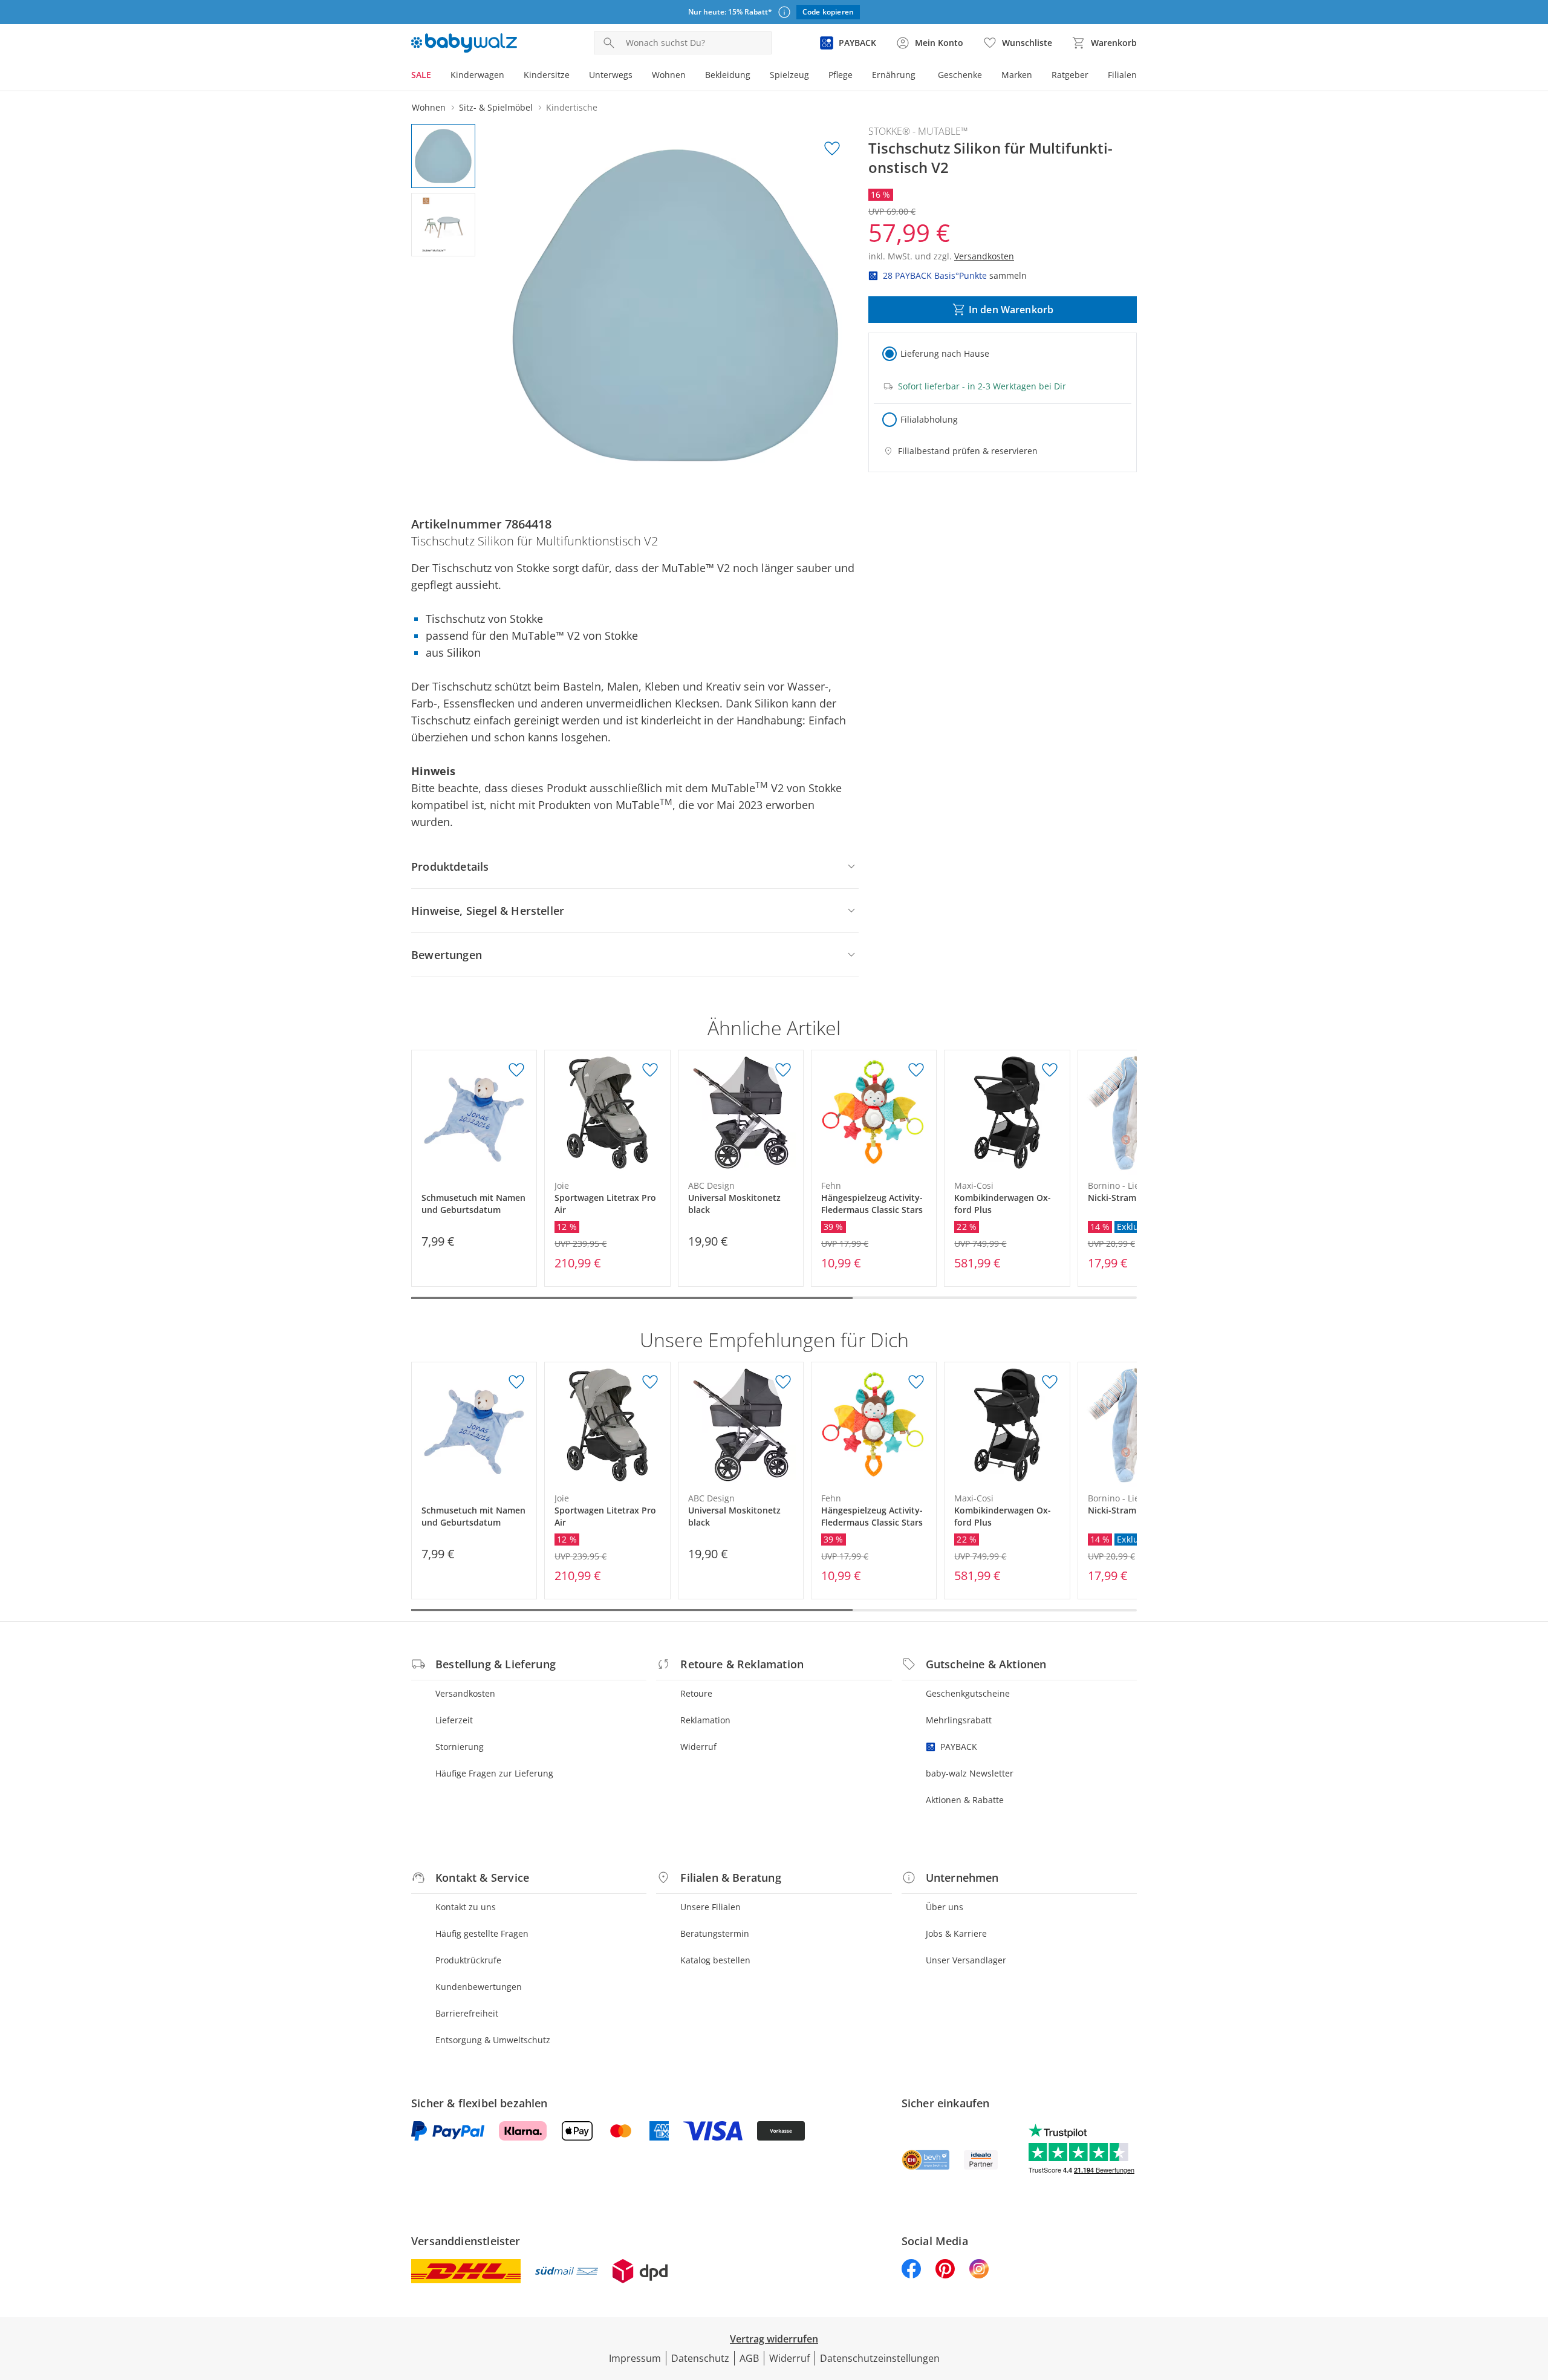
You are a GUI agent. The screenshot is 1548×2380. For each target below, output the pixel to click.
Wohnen (669, 75)
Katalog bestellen (715, 1960)
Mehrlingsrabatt (959, 1720)
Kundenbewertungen (479, 1987)
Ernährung (894, 75)
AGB (749, 2358)
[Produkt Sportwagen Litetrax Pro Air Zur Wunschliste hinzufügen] (650, 1070)
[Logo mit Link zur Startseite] (464, 43)
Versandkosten (465, 1693)
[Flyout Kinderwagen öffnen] (509, 76)
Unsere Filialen (711, 1907)
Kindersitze (547, 75)
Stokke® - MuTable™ (918, 131)
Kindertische (572, 107)
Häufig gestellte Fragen (482, 1933)
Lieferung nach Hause (945, 353)
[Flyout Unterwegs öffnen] (637, 76)
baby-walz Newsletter (970, 1773)
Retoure (696, 1693)
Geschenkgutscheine (968, 1693)
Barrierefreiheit (467, 2013)
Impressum (635, 2358)
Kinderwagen (477, 75)
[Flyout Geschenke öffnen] (987, 76)
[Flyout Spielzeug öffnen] (814, 76)
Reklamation (705, 1720)
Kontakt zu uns (466, 1907)
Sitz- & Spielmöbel (496, 107)
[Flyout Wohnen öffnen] (691, 76)
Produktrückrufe (468, 1960)
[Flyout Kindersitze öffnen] (574, 76)
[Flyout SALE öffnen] (436, 76)
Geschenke (960, 75)
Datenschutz (700, 2358)
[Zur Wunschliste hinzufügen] (832, 149)
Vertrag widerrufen (774, 2339)
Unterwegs (611, 75)
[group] (675, 305)
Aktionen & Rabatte (965, 1800)
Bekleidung (728, 75)
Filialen (1122, 75)
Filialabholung (929, 419)
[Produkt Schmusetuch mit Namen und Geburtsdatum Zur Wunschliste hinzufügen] (516, 1070)
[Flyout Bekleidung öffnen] (755, 76)
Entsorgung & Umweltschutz (493, 2040)
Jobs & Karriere (956, 1933)
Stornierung (460, 1747)
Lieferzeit (454, 1720)
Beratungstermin (715, 1933)
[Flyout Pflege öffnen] (857, 76)
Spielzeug (789, 75)
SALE (421, 75)
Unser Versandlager (966, 1960)
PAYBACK (959, 1747)
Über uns (945, 1907)
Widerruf (698, 1747)
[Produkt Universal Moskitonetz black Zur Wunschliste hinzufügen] (783, 1070)
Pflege (841, 75)
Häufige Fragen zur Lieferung (494, 1773)
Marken (1017, 75)
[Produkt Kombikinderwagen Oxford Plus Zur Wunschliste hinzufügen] (1050, 1070)
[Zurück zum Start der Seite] (1533, 2293)
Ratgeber (1070, 75)
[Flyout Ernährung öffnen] (920, 76)
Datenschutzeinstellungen (880, 2358)
